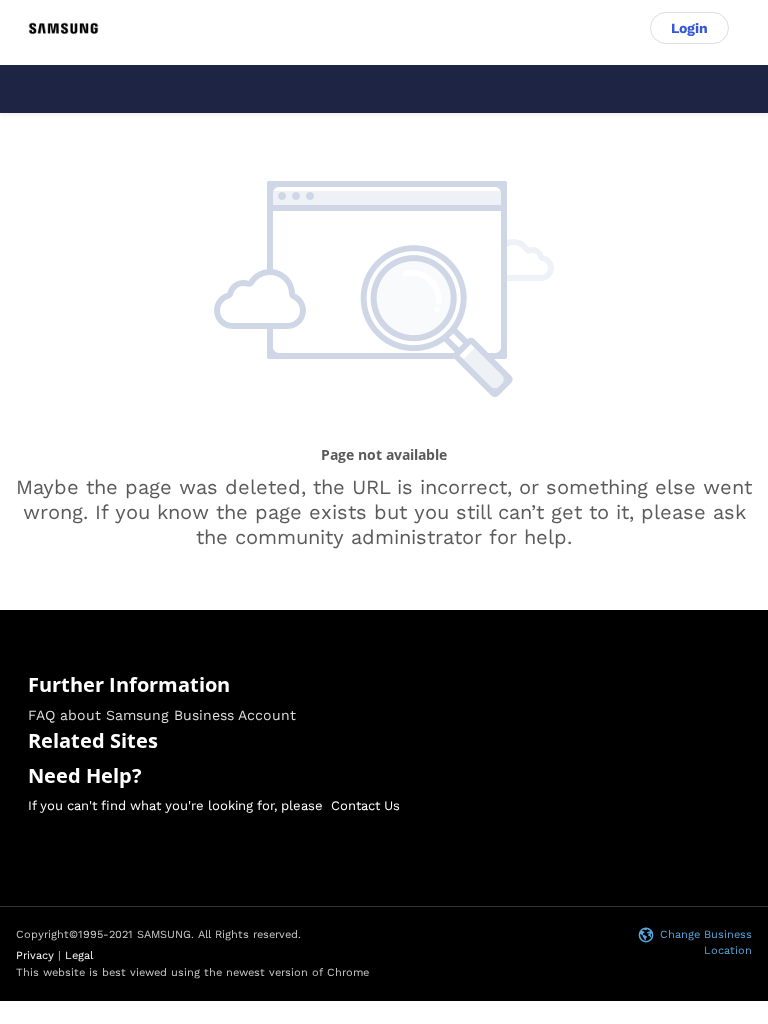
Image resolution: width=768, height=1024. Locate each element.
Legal (79, 955)
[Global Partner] (63, 27)
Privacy (35, 955)
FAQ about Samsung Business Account (162, 715)
